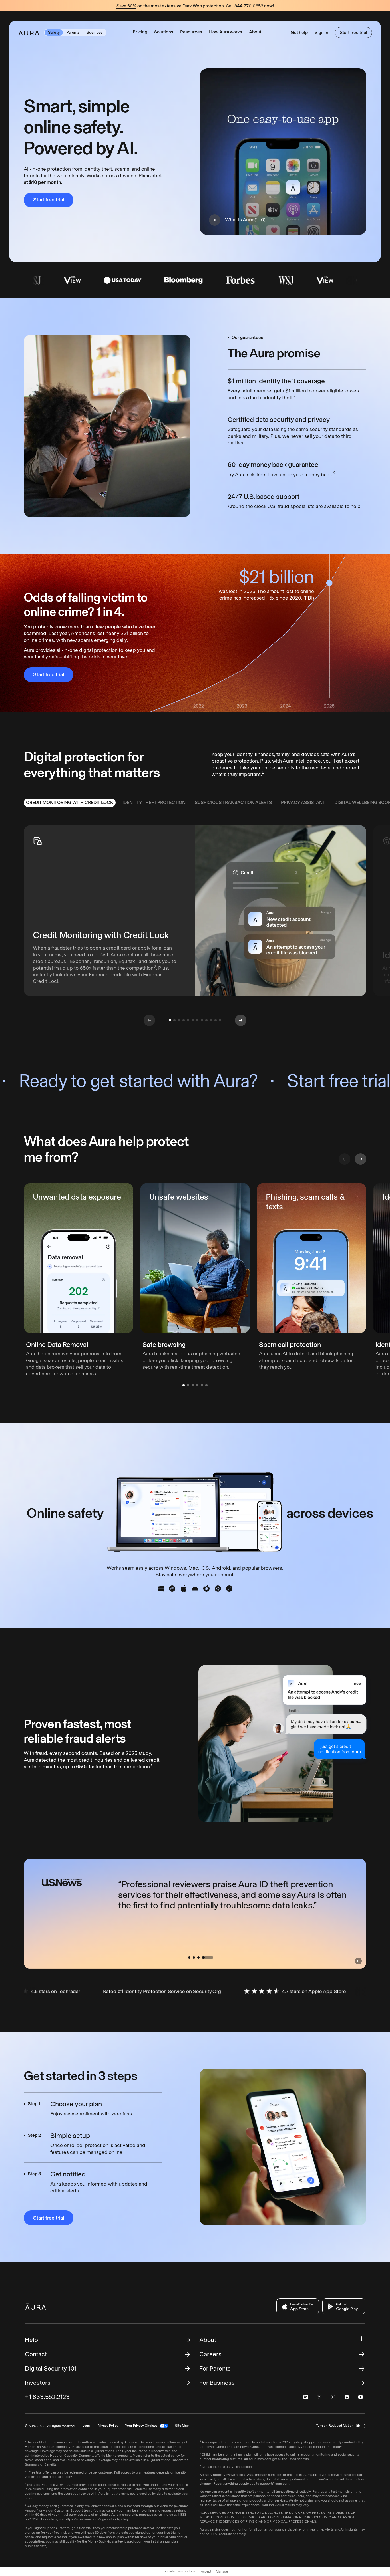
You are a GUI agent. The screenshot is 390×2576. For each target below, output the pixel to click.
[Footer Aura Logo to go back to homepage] (36, 2306)
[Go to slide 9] (206, 1020)
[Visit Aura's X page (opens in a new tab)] (319, 2397)
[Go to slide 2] (174, 1020)
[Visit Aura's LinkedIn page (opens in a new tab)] (306, 2397)
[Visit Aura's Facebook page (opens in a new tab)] (347, 2397)
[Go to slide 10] (211, 1020)
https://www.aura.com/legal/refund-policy (97, 2519)
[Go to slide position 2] (188, 1385)
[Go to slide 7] (197, 1020)
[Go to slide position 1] (184, 1385)
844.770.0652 (249, 6)
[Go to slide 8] (202, 1020)
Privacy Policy (108, 2426)
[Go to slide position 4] (197, 1385)
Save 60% (126, 6)
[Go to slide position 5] (202, 1385)
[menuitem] (70, 803)
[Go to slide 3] (179, 1020)
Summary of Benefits (41, 2464)
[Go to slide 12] (220, 1020)
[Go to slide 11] (216, 1020)
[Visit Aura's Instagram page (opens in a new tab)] (333, 2397)
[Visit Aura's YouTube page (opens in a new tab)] (361, 2397)
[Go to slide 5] (188, 1020)
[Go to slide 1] (170, 1020)
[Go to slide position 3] (193, 1385)
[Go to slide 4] (184, 1020)
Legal (86, 2426)
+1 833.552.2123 (47, 2397)
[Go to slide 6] (193, 1020)
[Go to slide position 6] (206, 1385)
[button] (164, 32)
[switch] (361, 2426)
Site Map (182, 2426)
